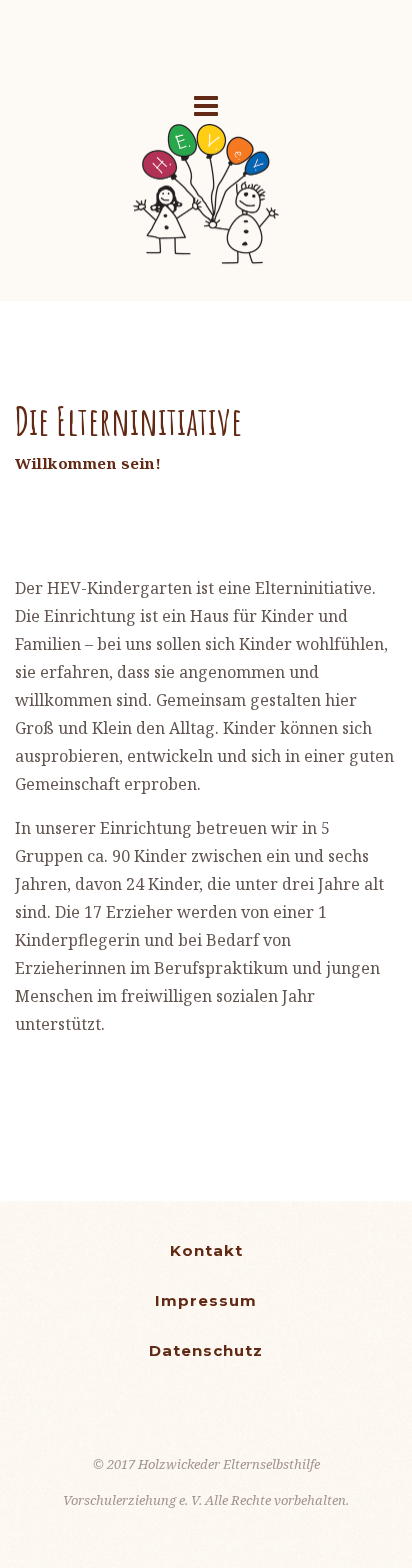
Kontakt (206, 1250)
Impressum (206, 1300)
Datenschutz (206, 1350)
